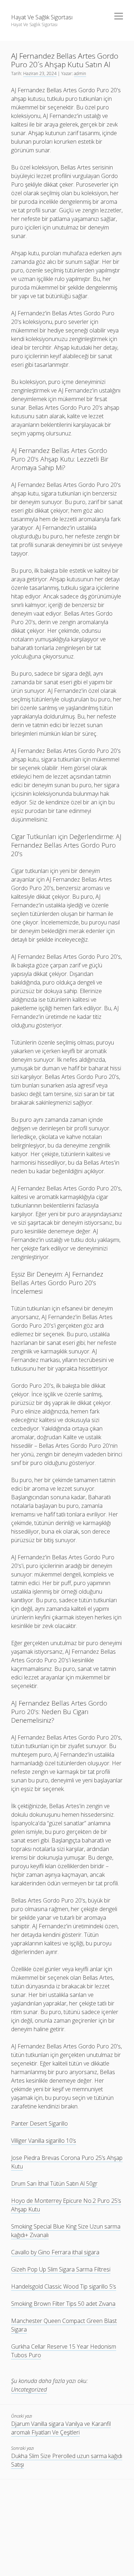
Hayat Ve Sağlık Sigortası (42, 17)
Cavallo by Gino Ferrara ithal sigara (55, 2252)
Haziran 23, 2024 (40, 73)
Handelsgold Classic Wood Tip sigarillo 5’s (64, 2286)
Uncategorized (29, 2389)
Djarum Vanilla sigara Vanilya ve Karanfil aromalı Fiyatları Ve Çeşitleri (61, 2428)
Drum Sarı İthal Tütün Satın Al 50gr (54, 2183)
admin (80, 73)
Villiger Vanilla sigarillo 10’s (44, 2141)
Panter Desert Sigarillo (39, 2123)
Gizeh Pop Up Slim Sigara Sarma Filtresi (61, 2269)
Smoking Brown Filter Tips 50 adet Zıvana (63, 2304)
